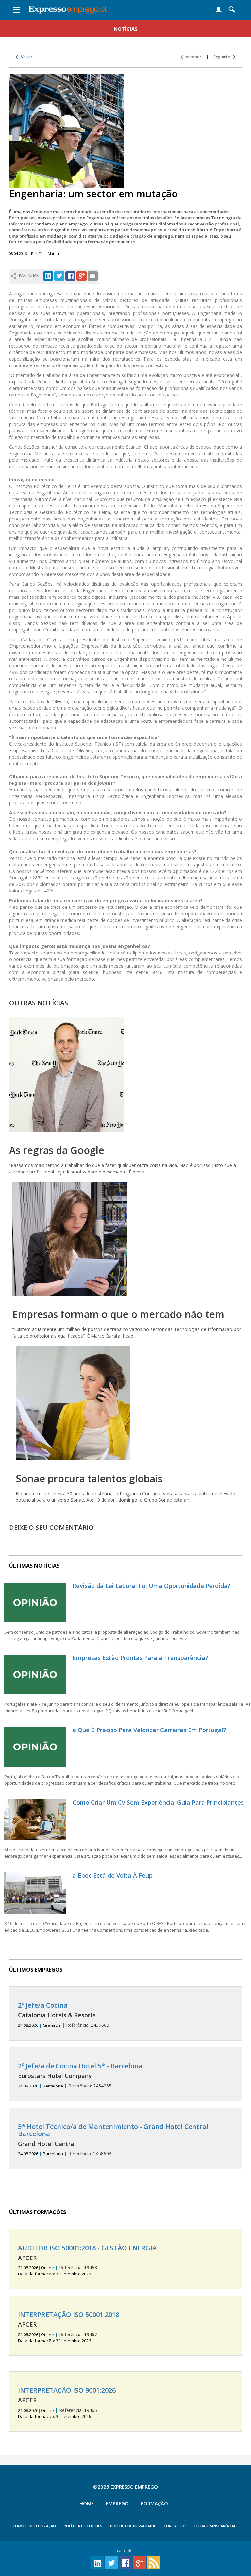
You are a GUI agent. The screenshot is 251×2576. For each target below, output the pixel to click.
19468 (87, 2261)
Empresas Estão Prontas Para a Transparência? (140, 1658)
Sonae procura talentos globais (89, 1478)
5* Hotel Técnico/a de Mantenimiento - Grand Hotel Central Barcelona (113, 2130)
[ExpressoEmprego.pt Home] (68, 8)
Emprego (117, 2503)
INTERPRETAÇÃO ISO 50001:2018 (69, 2314)
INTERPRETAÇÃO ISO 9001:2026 (67, 2390)
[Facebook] (70, 275)
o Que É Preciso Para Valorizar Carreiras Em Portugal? (149, 1730)
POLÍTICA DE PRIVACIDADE (133, 2526)
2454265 (80, 2076)
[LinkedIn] (48, 275)
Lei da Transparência (215, 2526)
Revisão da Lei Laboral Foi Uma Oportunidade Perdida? (151, 1586)
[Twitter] (59, 275)
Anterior (192, 57)
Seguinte (223, 57)
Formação (154, 2503)
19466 (67, 2403)
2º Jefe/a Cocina (43, 2005)
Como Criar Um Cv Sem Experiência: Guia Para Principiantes (158, 1802)
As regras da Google (57, 1150)
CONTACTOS (175, 2526)
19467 (69, 2327)
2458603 (113, 2140)
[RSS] (154, 2562)
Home (87, 2503)
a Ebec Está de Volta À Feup (113, 1875)
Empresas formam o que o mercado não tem (118, 1314)
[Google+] (82, 275)
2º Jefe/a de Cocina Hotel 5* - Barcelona (80, 2066)
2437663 (64, 2015)
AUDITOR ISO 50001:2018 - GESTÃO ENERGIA (87, 2248)
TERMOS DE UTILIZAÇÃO (34, 2526)
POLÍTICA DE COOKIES (83, 2526)
